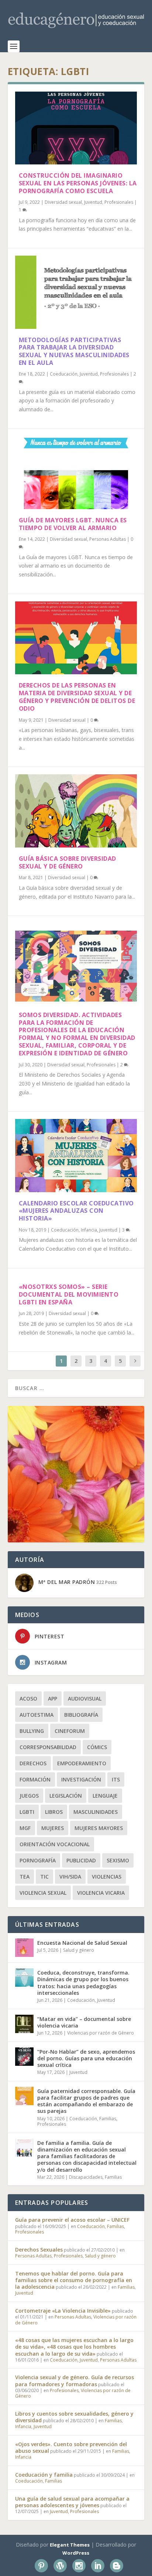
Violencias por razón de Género (101, 2033)
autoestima (37, 1715)
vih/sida (70, 1877)
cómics (97, 1747)
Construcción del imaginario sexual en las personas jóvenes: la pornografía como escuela (78, 183)
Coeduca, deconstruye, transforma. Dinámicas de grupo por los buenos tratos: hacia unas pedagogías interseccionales (83, 1983)
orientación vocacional (55, 1844)
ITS (116, 1779)
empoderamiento (82, 1763)
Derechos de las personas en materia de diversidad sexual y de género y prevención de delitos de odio (77, 697)
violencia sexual (43, 1893)
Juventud (93, 202)
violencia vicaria (101, 1893)
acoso (28, 1699)
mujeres (53, 1828)
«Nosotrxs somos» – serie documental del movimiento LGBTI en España (69, 1294)
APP (53, 1699)
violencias (107, 1877)
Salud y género (79, 1950)
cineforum (70, 1731)
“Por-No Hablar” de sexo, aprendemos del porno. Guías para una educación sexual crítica (86, 2058)
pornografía (38, 1860)
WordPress (76, 2553)
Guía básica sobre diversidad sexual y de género (68, 862)
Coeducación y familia (44, 2475)
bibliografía (81, 1715)
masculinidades (96, 1812)
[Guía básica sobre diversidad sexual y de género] (76, 811)
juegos (29, 1796)
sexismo (118, 1860)
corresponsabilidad (48, 1747)
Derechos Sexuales (39, 2250)
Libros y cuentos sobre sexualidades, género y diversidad (74, 2417)
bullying (32, 1731)
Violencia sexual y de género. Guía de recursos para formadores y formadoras (75, 2380)
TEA (25, 1877)
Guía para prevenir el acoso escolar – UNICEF (72, 2220)
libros (54, 1812)
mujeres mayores (99, 1828)
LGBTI (27, 1812)
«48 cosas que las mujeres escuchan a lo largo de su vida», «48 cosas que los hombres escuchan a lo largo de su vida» (74, 2347)
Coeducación (64, 374)
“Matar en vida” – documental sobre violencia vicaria (84, 2022)
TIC (44, 1877)
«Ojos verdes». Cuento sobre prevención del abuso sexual (71, 2447)
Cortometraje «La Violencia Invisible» (63, 2311)
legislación (66, 1796)
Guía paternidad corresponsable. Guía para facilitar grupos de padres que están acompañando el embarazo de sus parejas (86, 2101)
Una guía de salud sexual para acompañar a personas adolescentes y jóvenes (72, 2502)
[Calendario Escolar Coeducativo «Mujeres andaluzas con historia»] (76, 1155)
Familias (108, 2119)
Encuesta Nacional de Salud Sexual (82, 1943)
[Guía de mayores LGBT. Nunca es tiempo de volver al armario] (76, 473)
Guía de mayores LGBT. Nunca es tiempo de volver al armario (73, 524)
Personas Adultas (108, 539)
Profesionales (119, 202)
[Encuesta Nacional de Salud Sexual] (24, 1948)
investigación (81, 1779)
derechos (33, 1763)
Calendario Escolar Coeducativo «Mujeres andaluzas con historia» (76, 1211)
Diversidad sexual (63, 202)
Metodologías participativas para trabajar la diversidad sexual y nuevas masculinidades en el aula (74, 351)
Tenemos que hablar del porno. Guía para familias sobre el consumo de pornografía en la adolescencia (74, 2280)
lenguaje (105, 1796)
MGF (25, 1828)
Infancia (89, 1230)
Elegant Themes (70, 2545)
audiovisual (85, 1699)
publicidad (81, 1860)
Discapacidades (86, 2177)
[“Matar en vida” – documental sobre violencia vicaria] (24, 2024)
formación (35, 1779)
